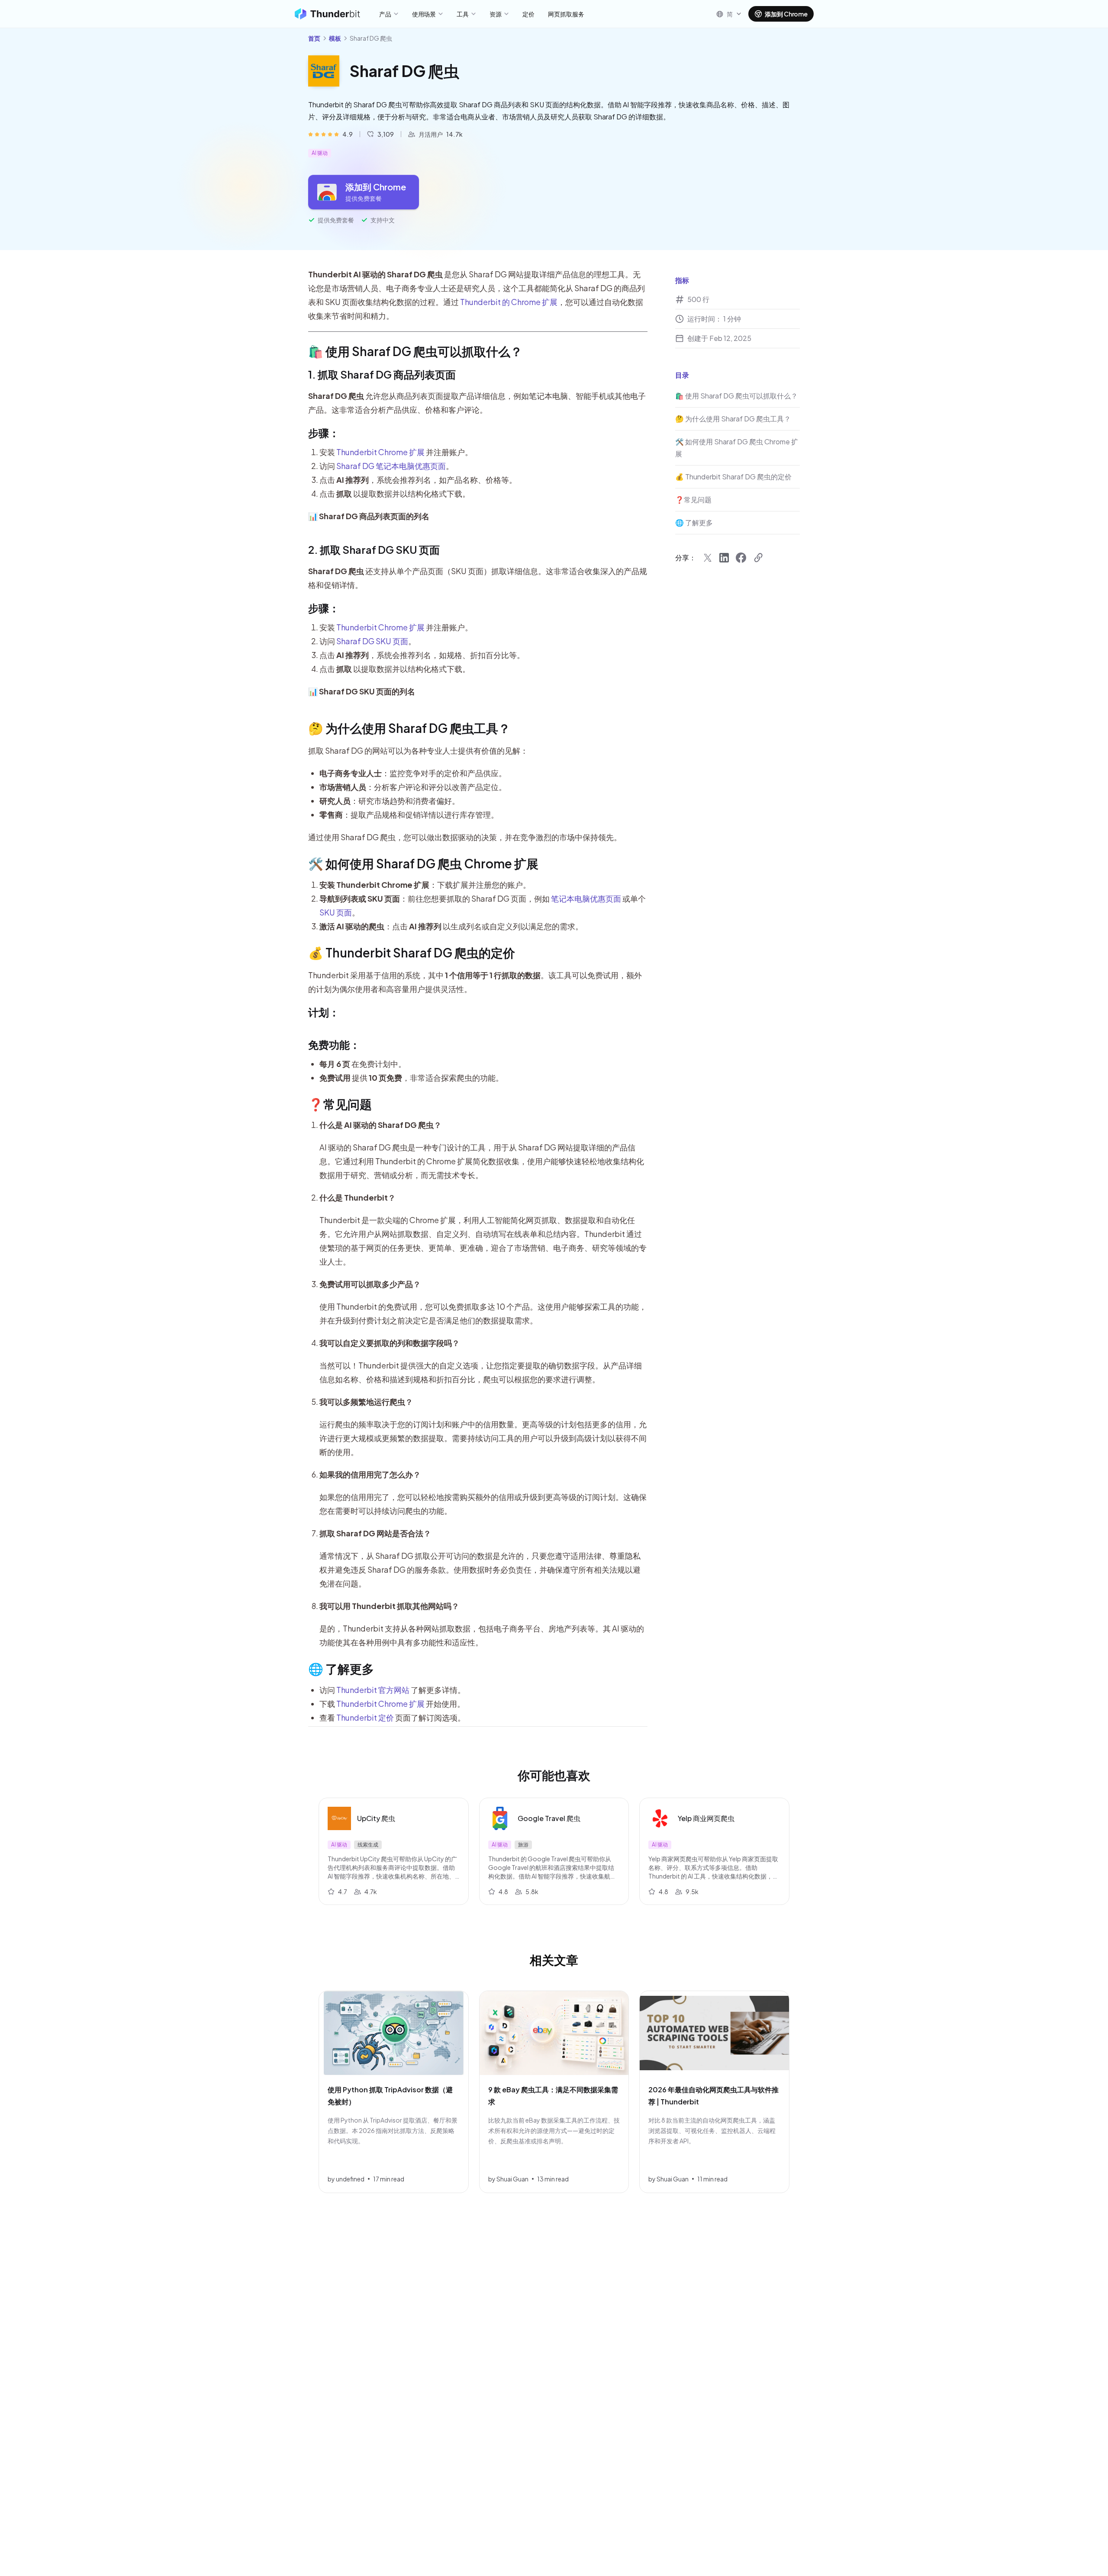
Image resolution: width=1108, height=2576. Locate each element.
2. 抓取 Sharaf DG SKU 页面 (374, 549)
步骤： (324, 433)
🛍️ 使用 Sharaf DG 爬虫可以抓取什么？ (415, 351)
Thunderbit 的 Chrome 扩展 (509, 302)
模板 (335, 38)
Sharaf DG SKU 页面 (372, 641)
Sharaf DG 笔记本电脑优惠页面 (391, 466)
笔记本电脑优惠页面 (586, 898)
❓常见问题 (340, 1104)
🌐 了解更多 (341, 1669)
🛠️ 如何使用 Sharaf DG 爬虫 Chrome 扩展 (423, 863)
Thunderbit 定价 (365, 1717)
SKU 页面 (336, 912)
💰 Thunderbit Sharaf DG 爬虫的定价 (412, 952)
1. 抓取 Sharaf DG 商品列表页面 (382, 374)
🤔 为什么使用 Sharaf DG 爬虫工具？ (409, 728)
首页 (314, 38)
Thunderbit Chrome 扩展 (380, 452)
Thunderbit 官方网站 (373, 1690)
